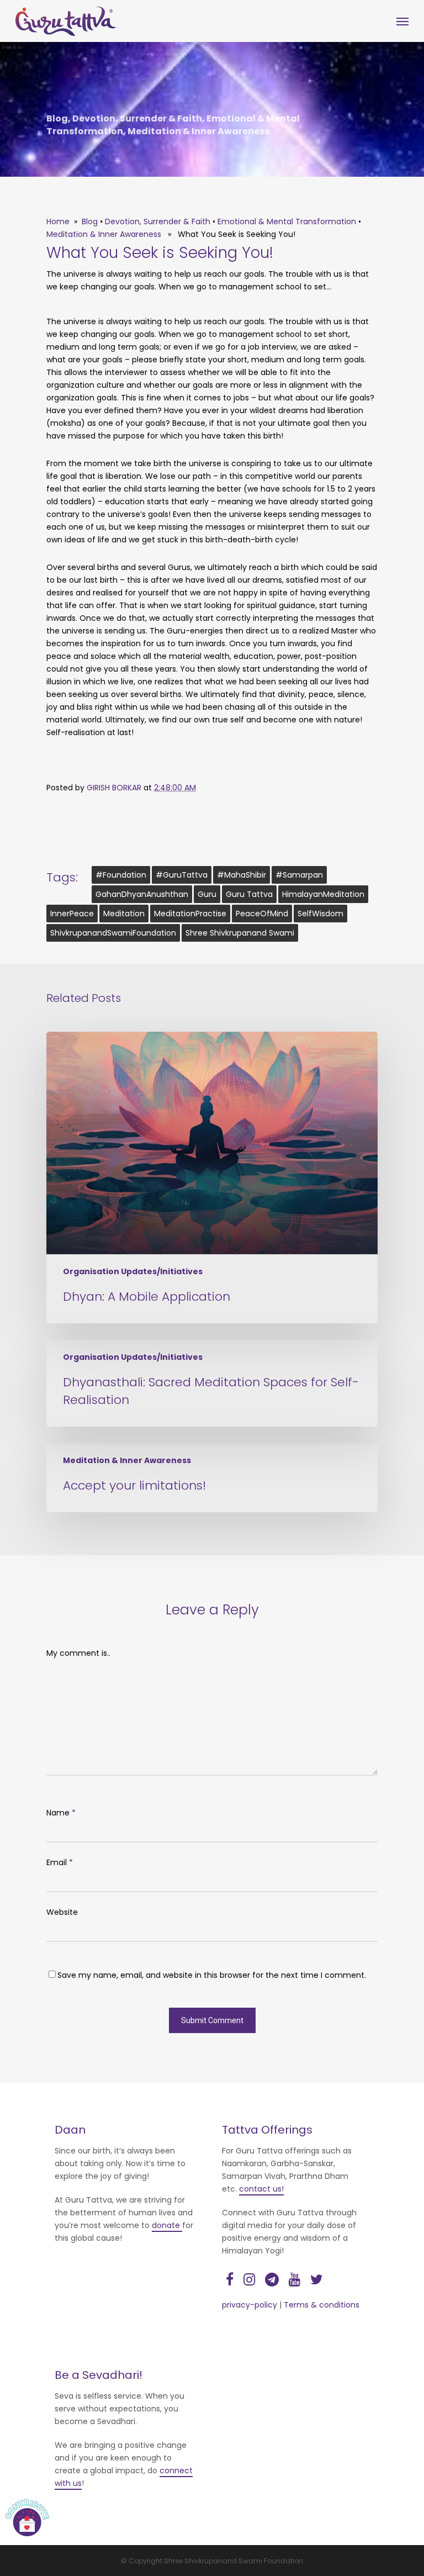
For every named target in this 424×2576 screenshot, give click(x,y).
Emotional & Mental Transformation (287, 221)
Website (62, 1912)
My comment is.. (78, 1653)
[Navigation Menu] (402, 22)
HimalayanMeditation (323, 894)
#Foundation (121, 875)
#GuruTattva (182, 875)
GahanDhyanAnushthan (142, 894)
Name (61, 1813)
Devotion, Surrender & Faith (137, 118)
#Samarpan (299, 875)
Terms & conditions (322, 2305)
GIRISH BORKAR (115, 788)
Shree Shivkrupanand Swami (240, 933)
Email (60, 1862)
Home (58, 221)
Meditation (124, 914)
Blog (57, 118)
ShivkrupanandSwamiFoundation (113, 933)
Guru (207, 894)
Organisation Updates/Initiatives (133, 1272)
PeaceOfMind (262, 914)
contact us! (261, 2189)
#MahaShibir (242, 875)
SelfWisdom (320, 914)
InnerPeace (72, 914)
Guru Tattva (249, 894)
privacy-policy (250, 2305)
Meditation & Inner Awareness (198, 131)
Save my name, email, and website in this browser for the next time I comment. (212, 1975)
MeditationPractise (190, 914)
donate (167, 2225)
